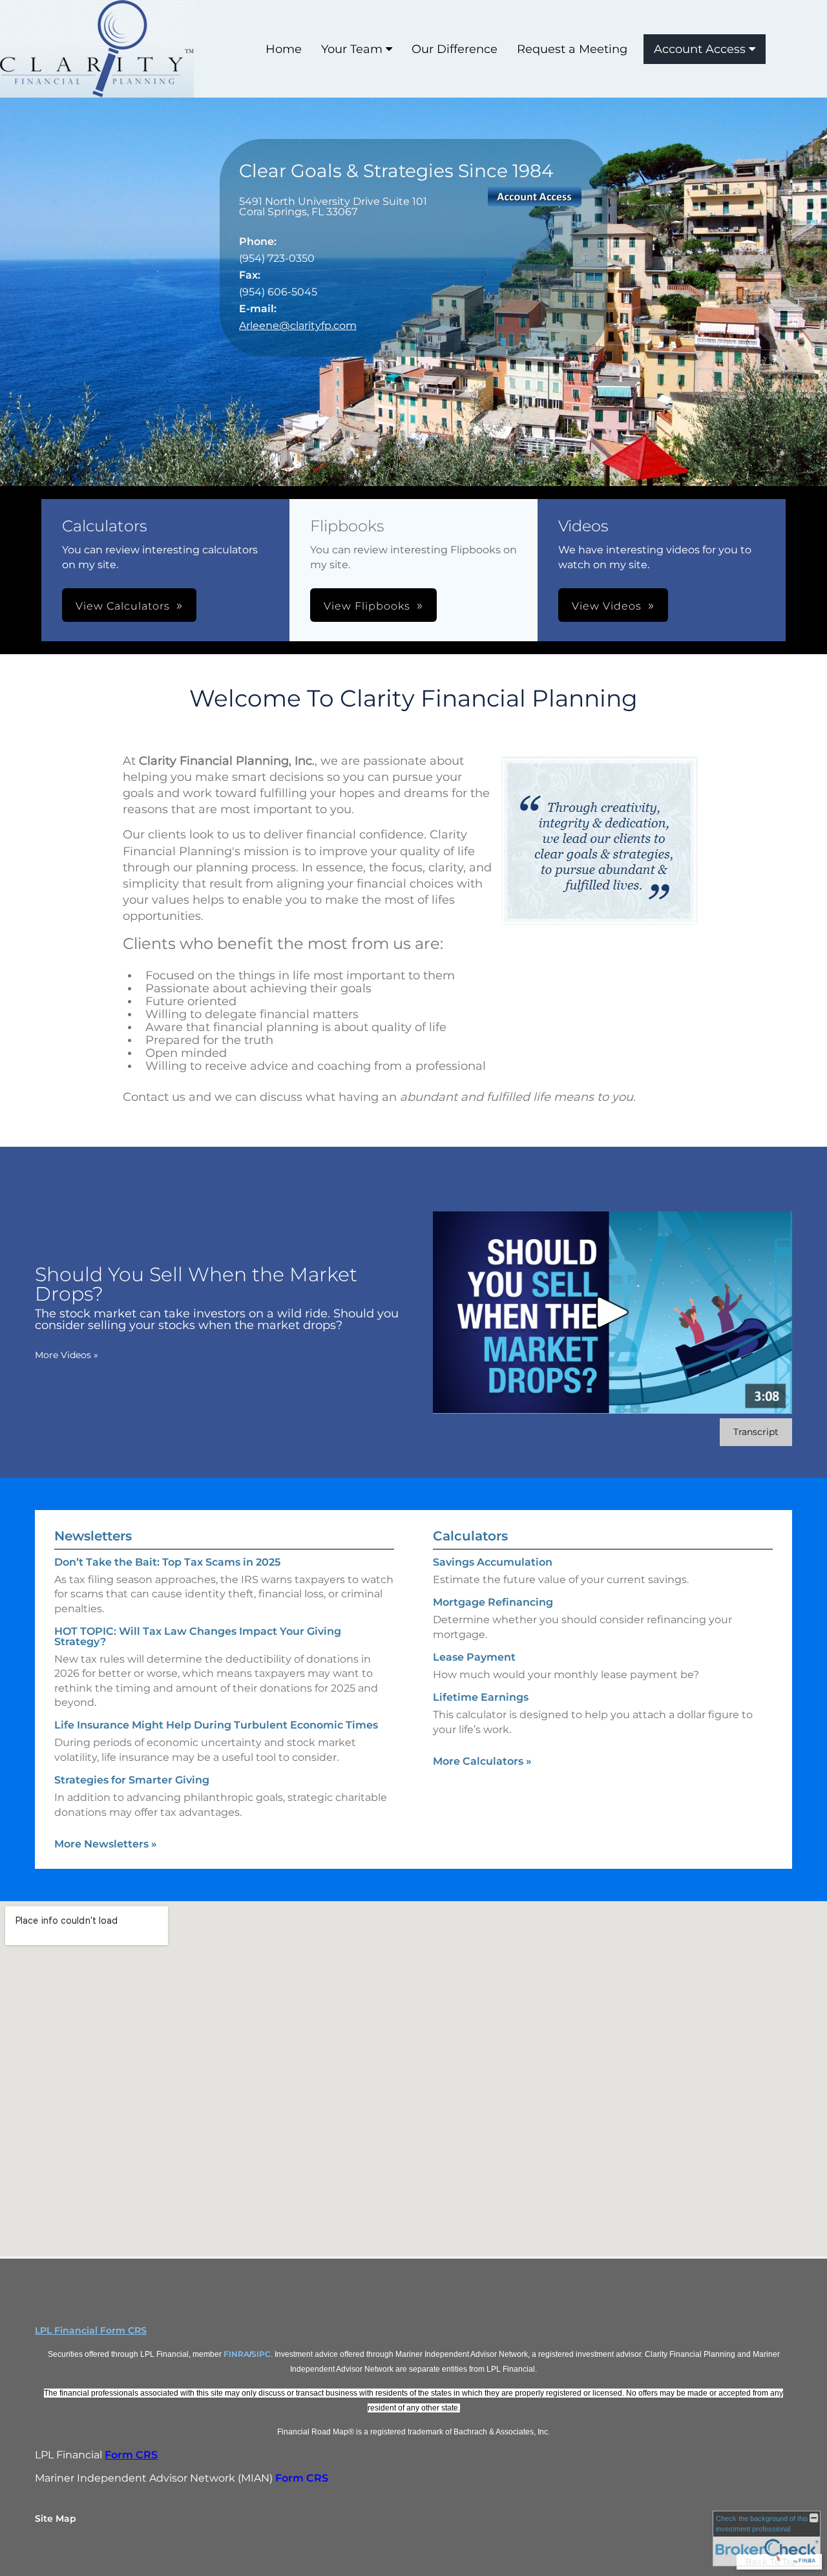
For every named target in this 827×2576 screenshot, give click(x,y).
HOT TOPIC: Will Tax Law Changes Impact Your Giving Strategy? (198, 1636)
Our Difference (455, 49)
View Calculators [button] (123, 606)
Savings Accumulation (493, 1562)
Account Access (700, 49)
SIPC (261, 2354)
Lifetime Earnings (481, 1697)
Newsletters (93, 1536)
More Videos (67, 1355)
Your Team (352, 49)
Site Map (56, 2518)
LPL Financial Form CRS (91, 2330)
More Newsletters (106, 1844)
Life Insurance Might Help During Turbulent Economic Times (216, 1725)
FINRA (236, 2354)
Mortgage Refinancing (493, 1602)
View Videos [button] (607, 606)
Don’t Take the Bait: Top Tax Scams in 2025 (167, 1562)
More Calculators (482, 1761)
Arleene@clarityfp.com (298, 325)
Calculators (470, 1536)
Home (284, 49)
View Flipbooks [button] (367, 606)
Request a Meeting (572, 49)
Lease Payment (474, 1657)
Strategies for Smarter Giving (132, 1780)
